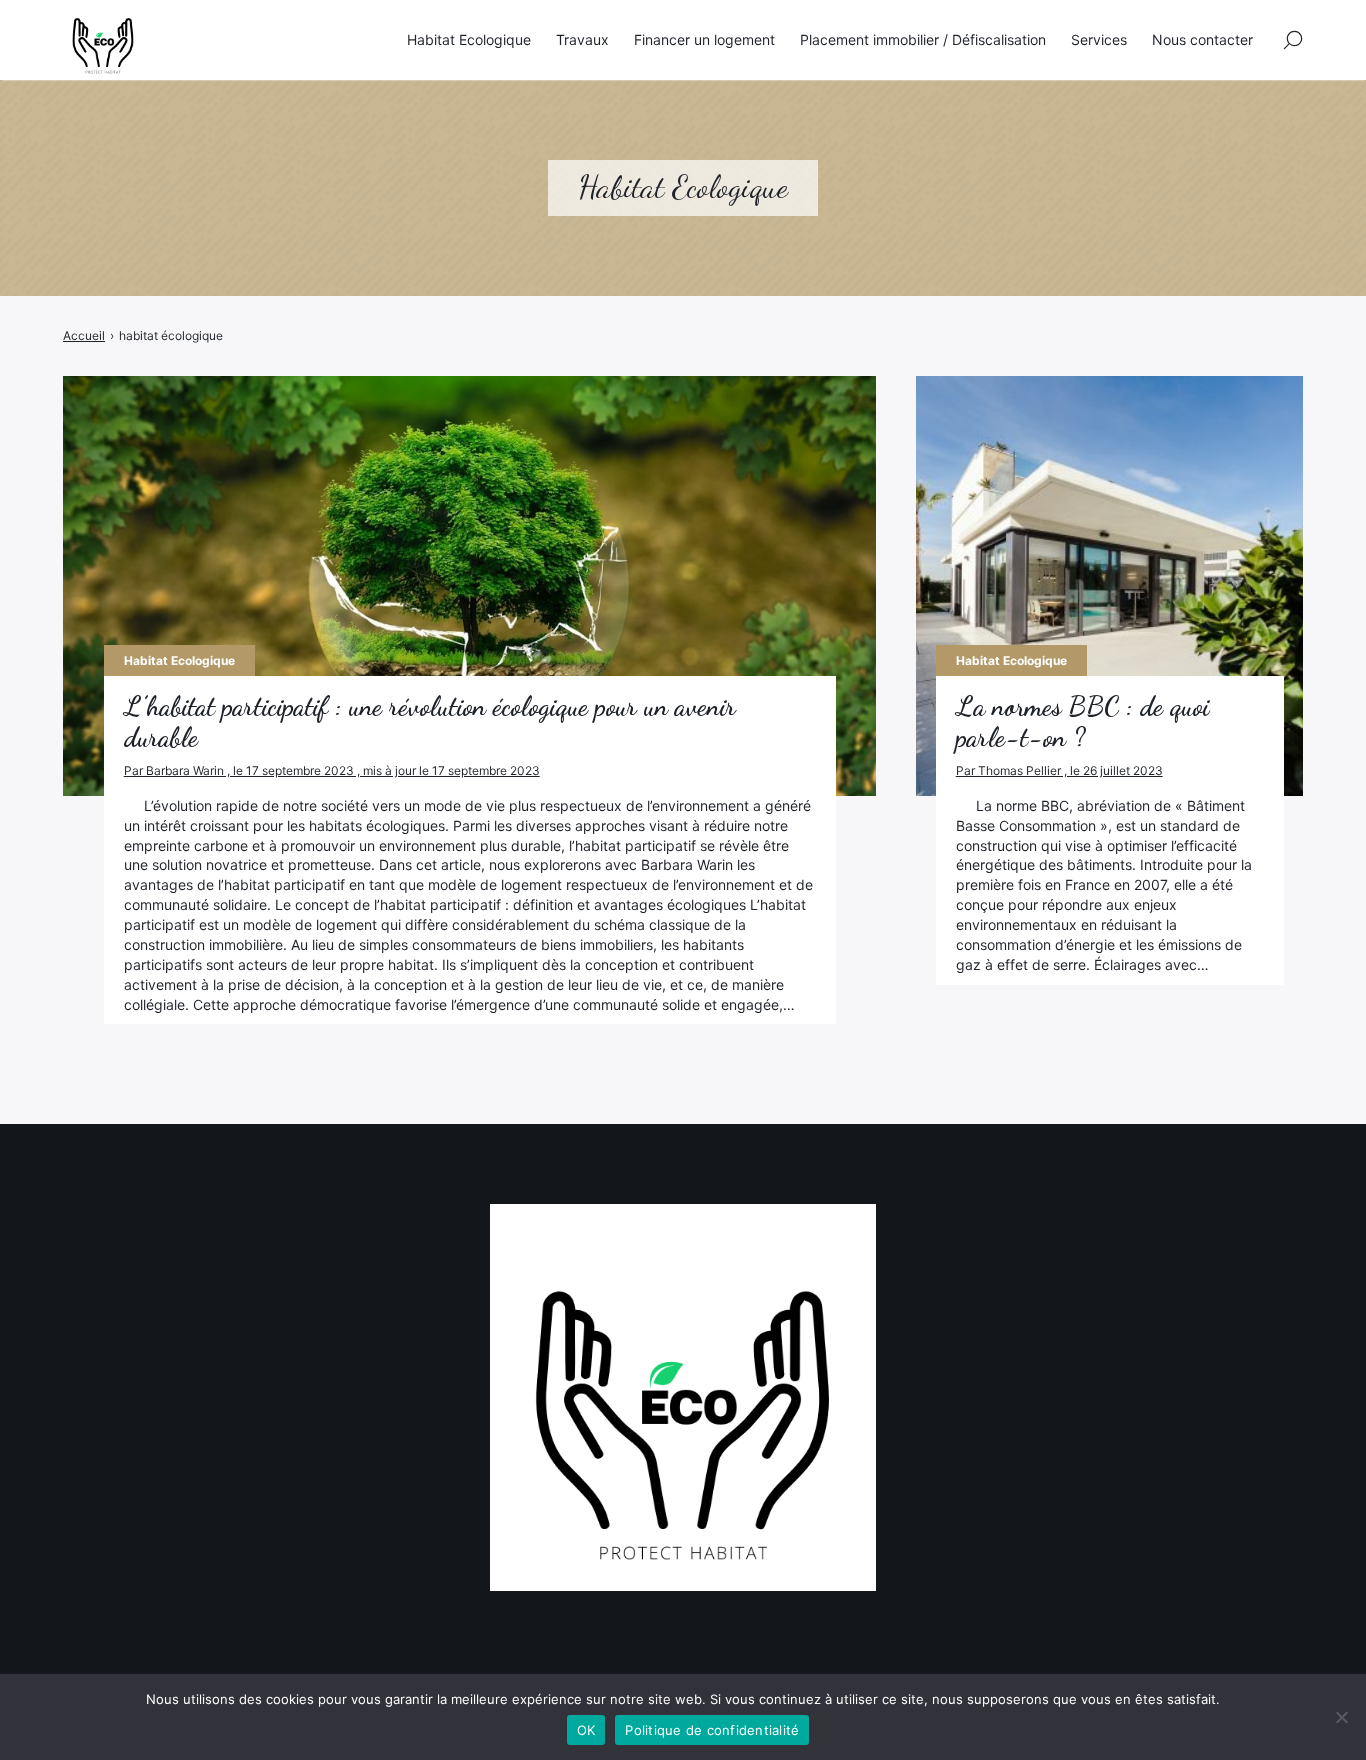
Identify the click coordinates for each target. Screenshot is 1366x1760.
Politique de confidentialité (712, 1730)
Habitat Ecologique (469, 39)
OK (586, 1730)
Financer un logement (704, 39)
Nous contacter (1202, 39)
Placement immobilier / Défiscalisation (923, 39)
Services (1099, 39)
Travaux (582, 39)
